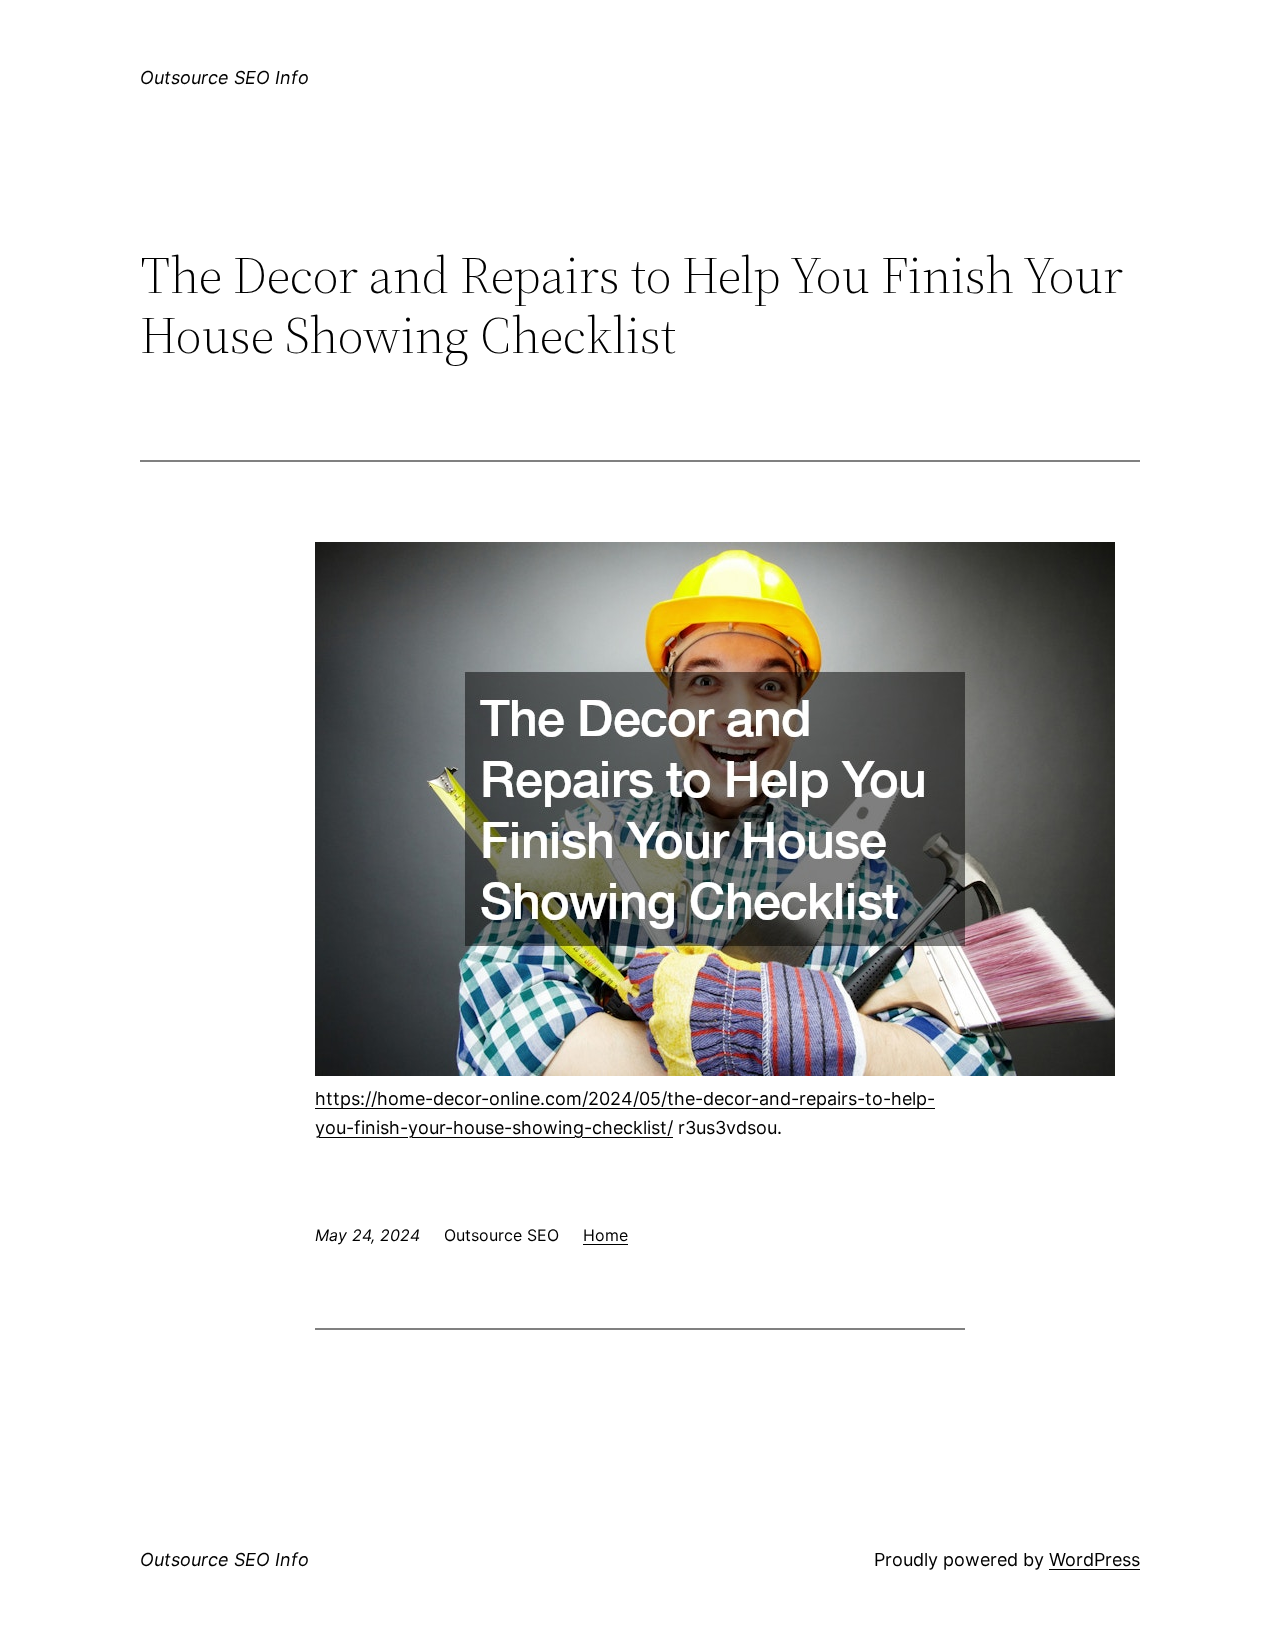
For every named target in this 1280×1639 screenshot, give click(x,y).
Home (605, 1235)
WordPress (1094, 1559)
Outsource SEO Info (224, 77)
